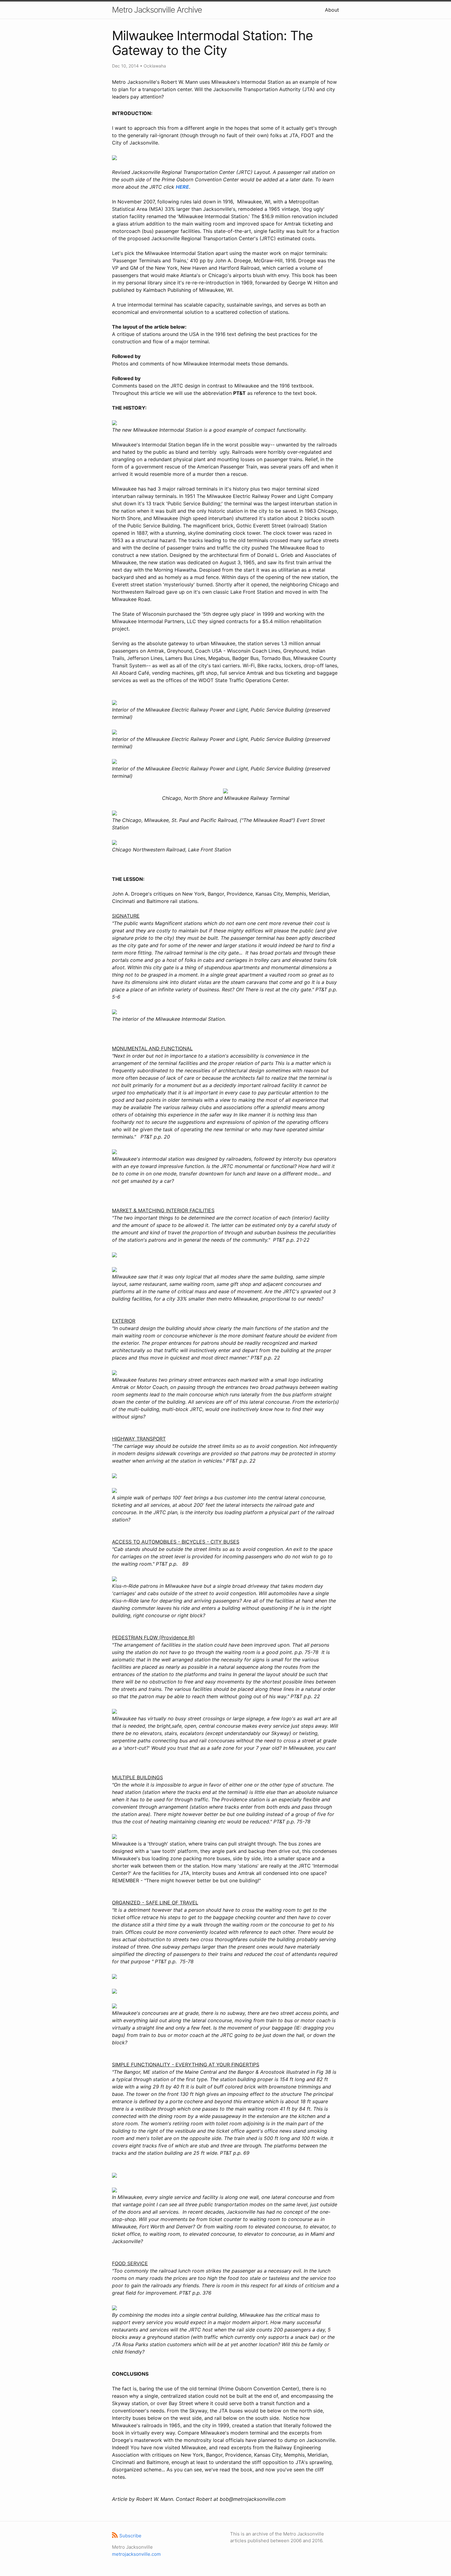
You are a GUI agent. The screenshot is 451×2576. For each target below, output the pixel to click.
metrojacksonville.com (136, 2554)
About (332, 10)
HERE (182, 187)
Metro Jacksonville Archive (157, 10)
